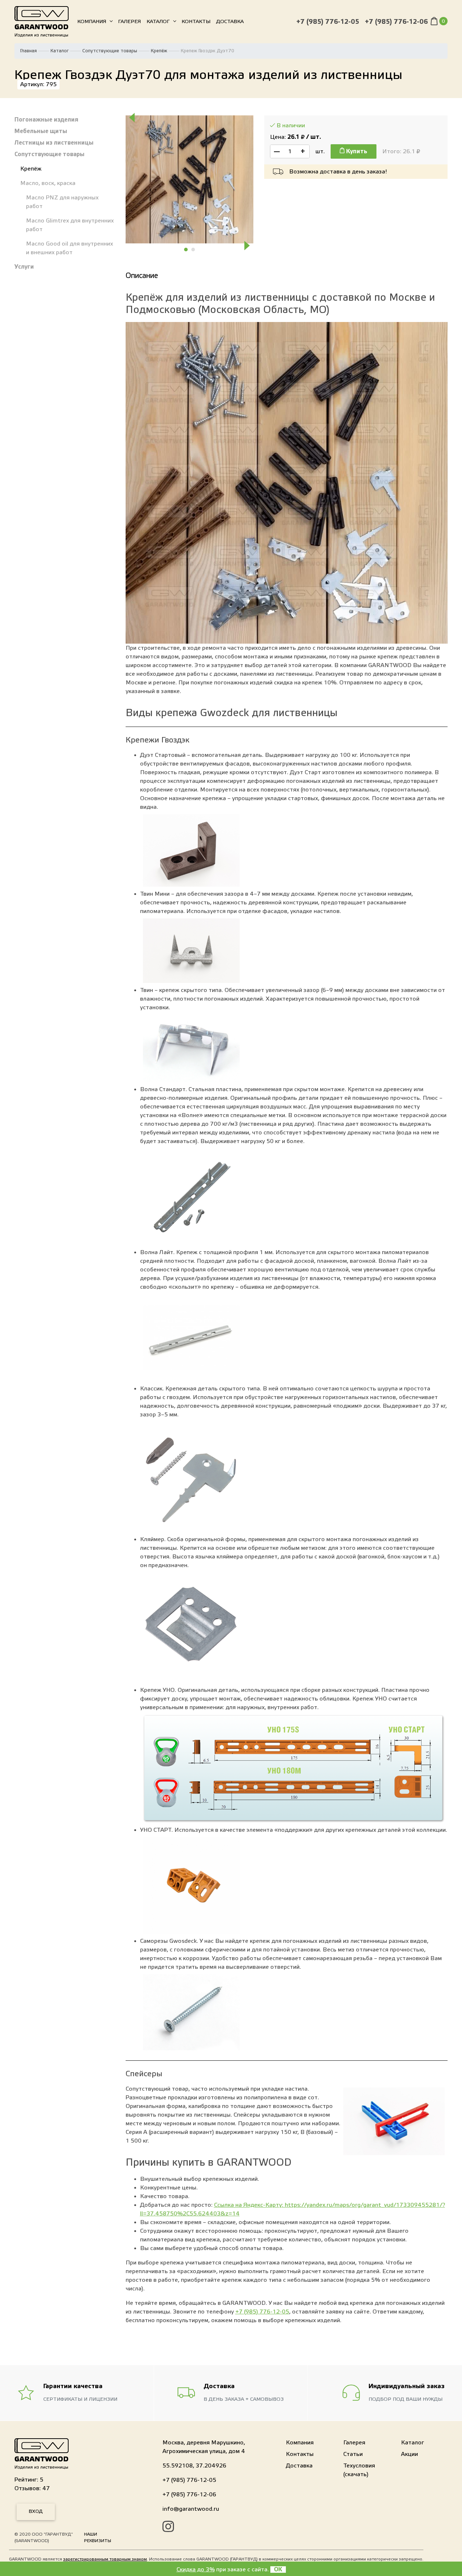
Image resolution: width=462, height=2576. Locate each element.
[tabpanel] (190, 179)
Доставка (230, 22)
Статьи (353, 2454)
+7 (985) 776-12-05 (328, 22)
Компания (92, 22)
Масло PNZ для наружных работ (62, 202)
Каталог (158, 22)
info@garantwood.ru (191, 2509)
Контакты (196, 22)
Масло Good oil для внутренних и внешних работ (69, 248)
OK (278, 2570)
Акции (409, 2454)
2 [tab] (193, 250)
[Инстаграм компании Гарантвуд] (168, 2528)
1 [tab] (186, 250)
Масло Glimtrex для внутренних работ (70, 225)
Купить (356, 151)
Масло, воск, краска (48, 183)
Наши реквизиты (98, 2537)
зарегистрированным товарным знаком (105, 2559)
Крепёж (159, 51)
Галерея (129, 22)
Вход (36, 2511)
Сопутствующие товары (110, 51)
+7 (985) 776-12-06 (396, 22)
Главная (29, 51)
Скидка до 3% (196, 2570)
